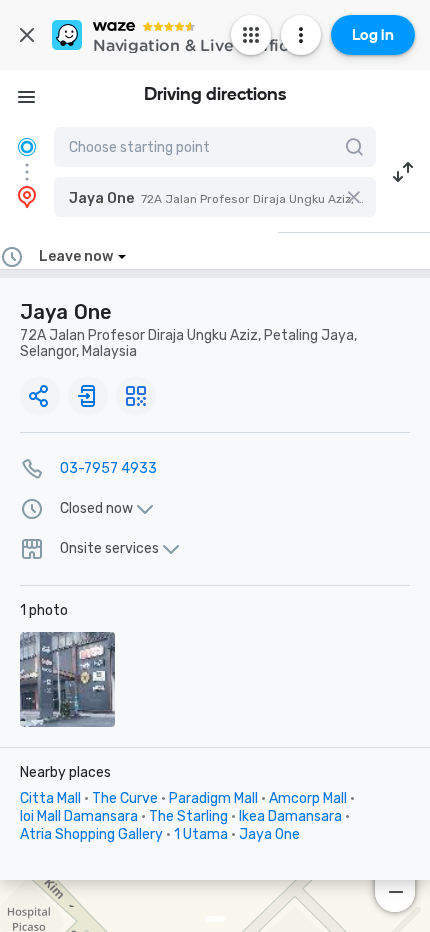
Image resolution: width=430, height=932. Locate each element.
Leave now (76, 256)
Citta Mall (50, 798)
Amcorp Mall (308, 798)
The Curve (125, 798)
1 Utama (201, 834)
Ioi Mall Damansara (79, 816)
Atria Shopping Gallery (91, 834)
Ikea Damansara (290, 816)
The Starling (188, 816)
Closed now (96, 509)
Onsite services (109, 549)
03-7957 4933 (108, 468)
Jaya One (269, 834)
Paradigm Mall (213, 798)
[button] (215, 197)
